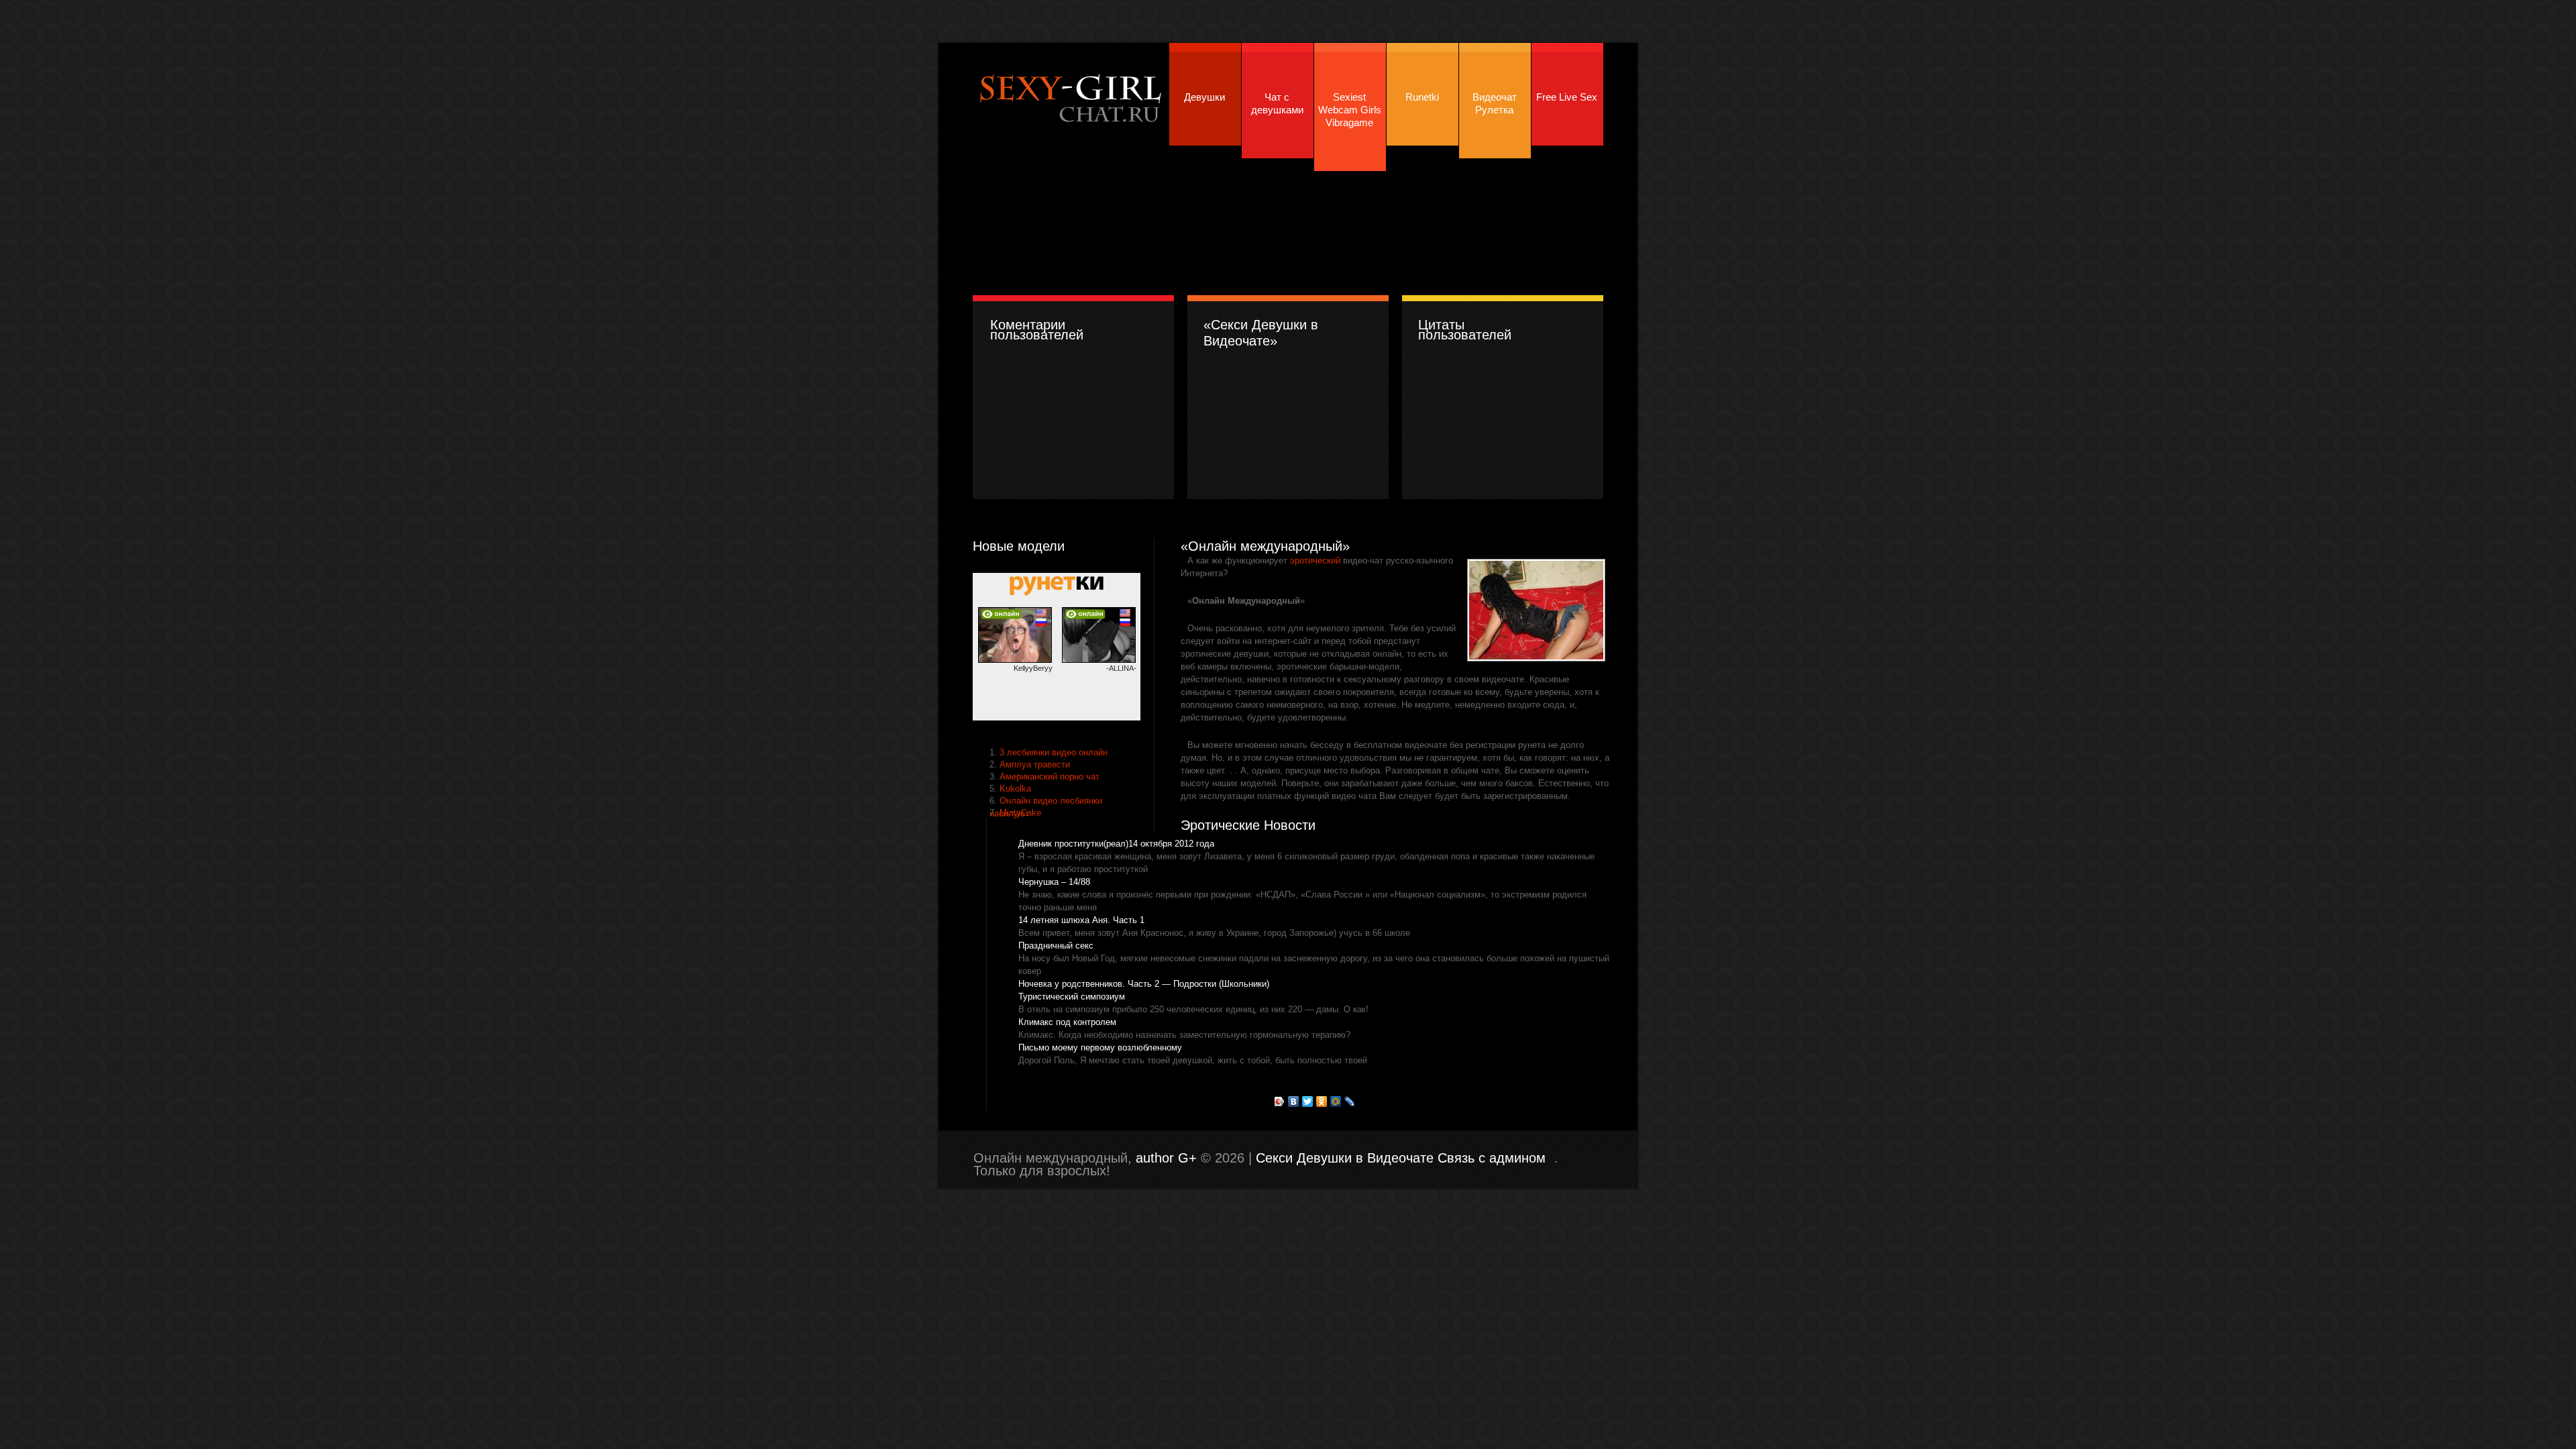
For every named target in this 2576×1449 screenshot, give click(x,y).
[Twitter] (1308, 1102)
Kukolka (1015, 789)
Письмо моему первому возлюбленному (1100, 1048)
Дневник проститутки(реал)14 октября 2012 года (1116, 844)
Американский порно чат (1050, 776)
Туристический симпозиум (1072, 997)
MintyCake (1020, 813)
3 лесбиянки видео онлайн (1054, 752)
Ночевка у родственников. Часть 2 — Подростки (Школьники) (1144, 984)
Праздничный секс (1056, 946)
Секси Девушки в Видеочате (1069, 96)
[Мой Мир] (1336, 1102)
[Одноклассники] (1322, 1102)
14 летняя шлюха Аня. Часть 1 (1081, 920)
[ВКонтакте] (1294, 1102)
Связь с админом (1492, 1158)
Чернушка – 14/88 (1054, 882)
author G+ (1166, 1158)
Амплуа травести (1035, 764)
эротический (1315, 560)
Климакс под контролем (1067, 1022)
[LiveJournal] (1350, 1102)
